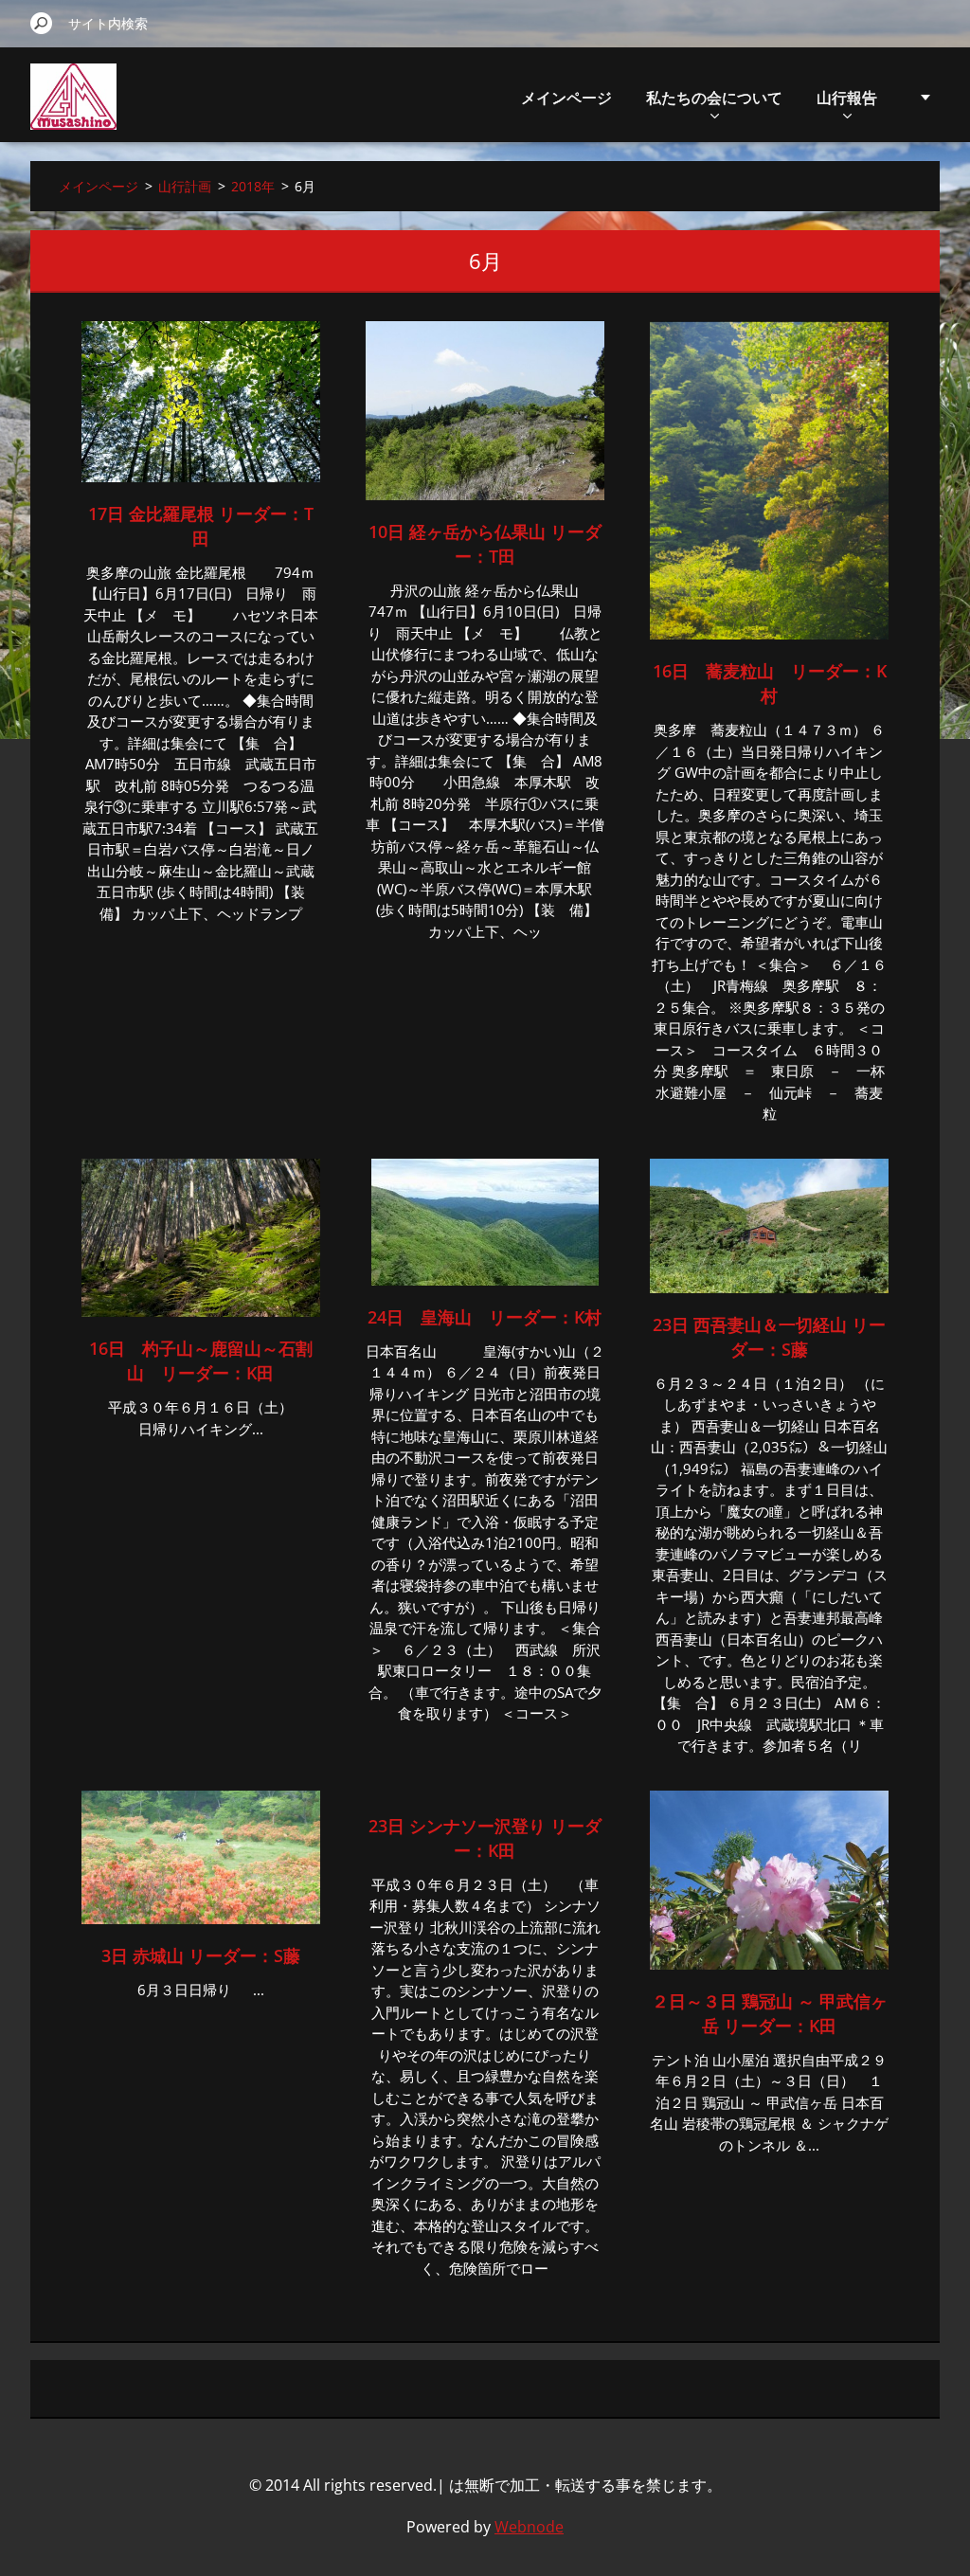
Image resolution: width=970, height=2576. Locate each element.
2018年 (253, 186)
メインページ (566, 98)
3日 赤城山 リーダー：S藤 (201, 1955)
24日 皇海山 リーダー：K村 (485, 1317)
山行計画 (185, 186)
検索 (42, 23)
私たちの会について (714, 98)
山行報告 (847, 98)
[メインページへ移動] (73, 108)
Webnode (529, 2527)
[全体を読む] (201, 477)
